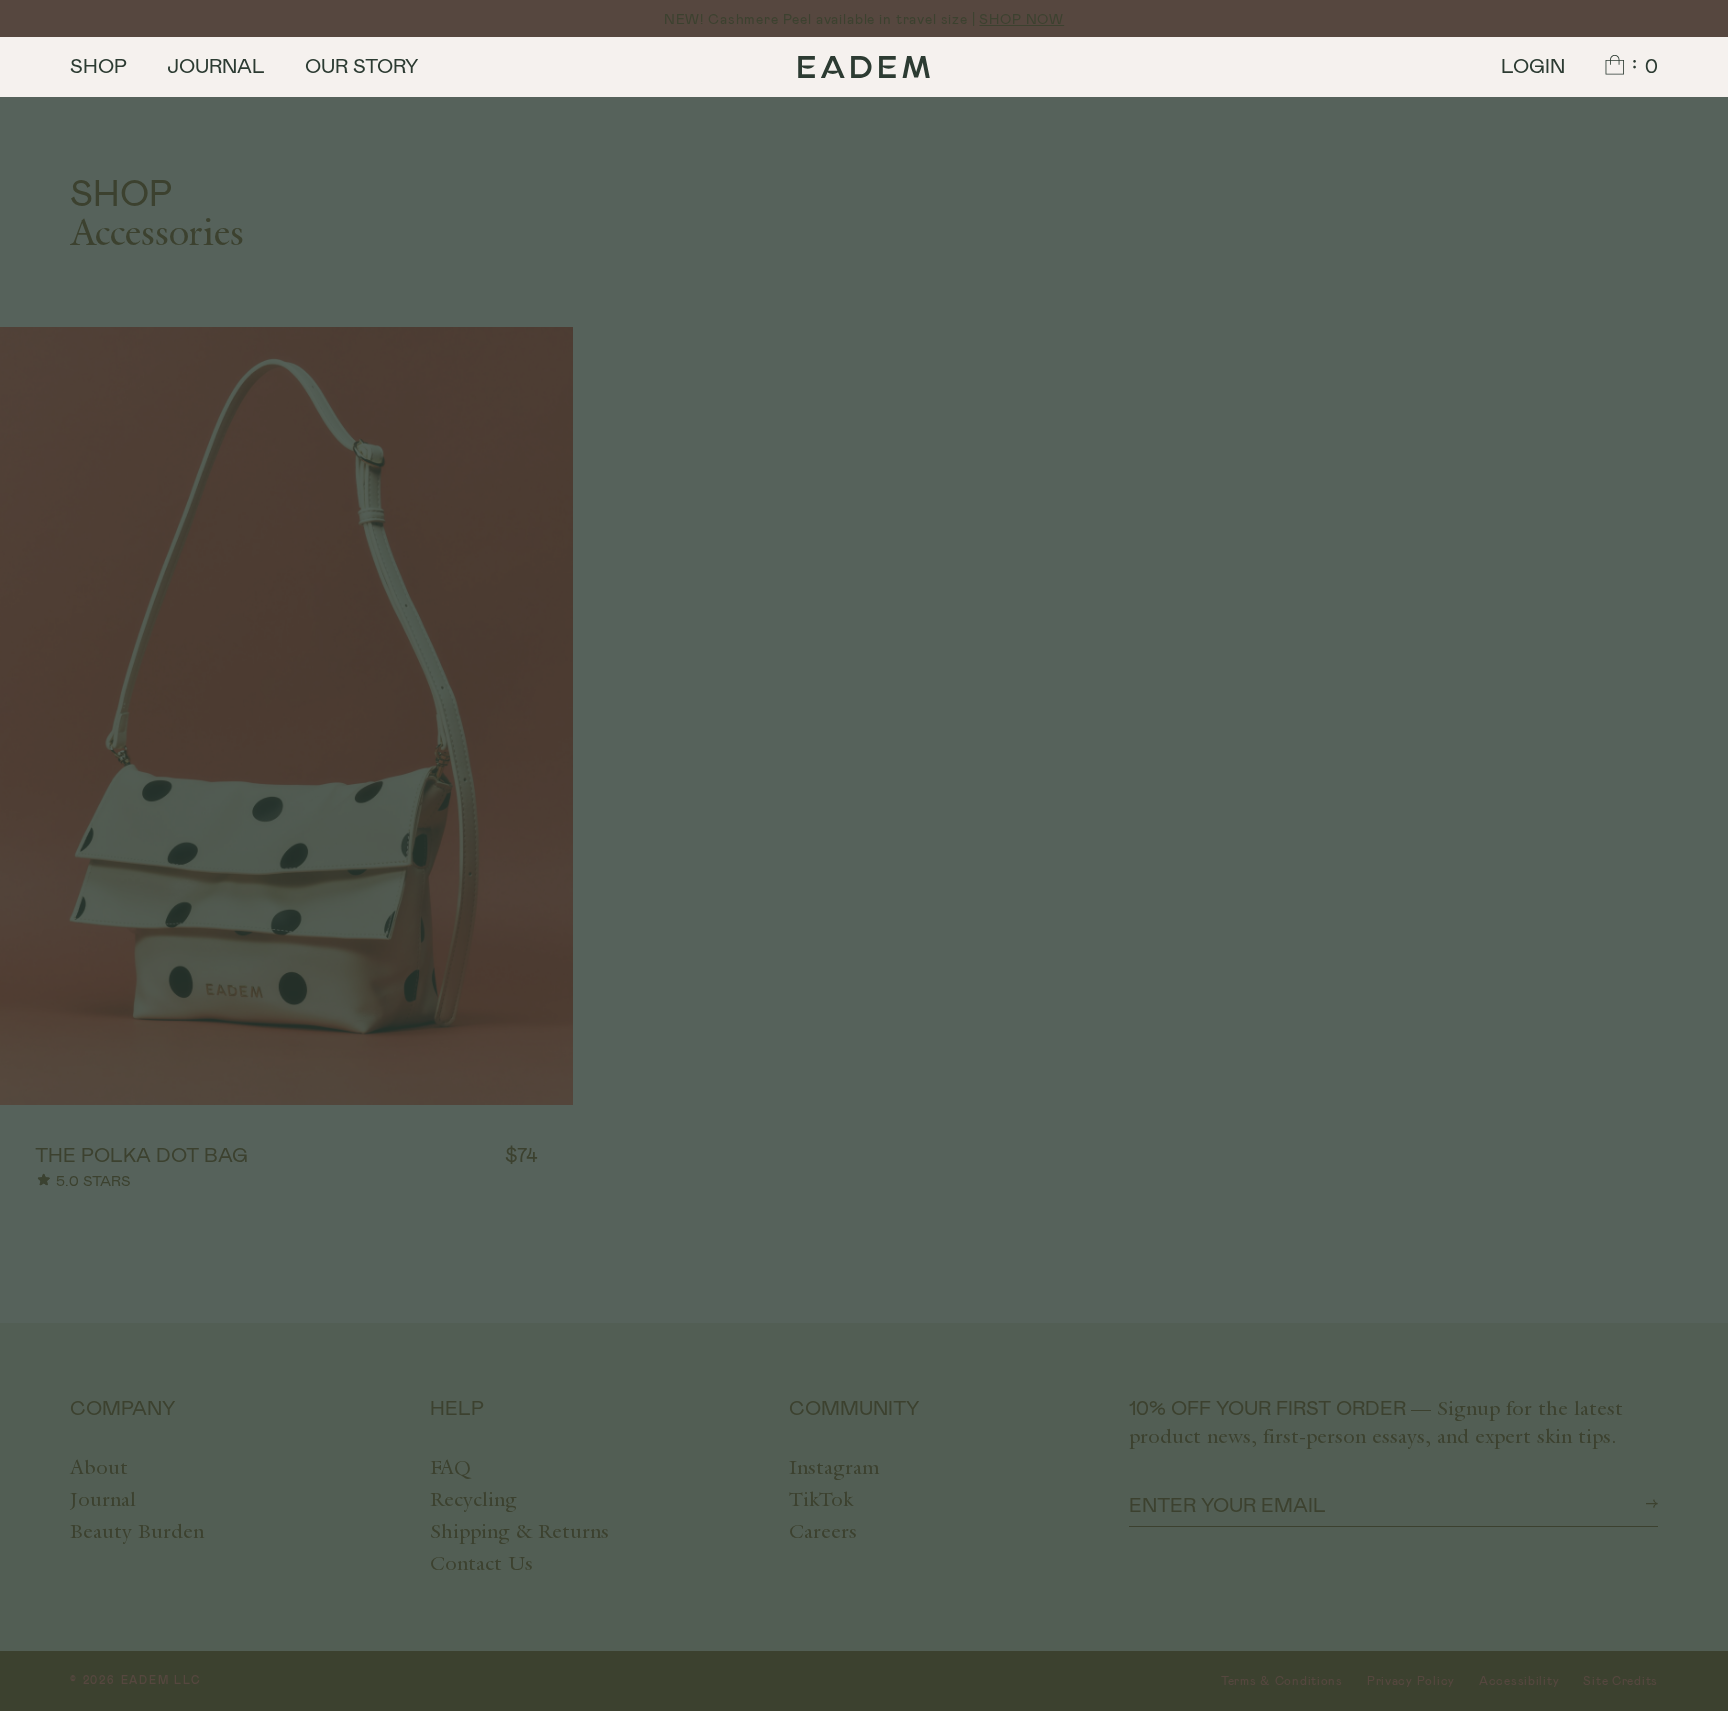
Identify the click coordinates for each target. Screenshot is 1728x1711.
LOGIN (1533, 65)
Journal (216, 65)
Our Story (361, 65)
